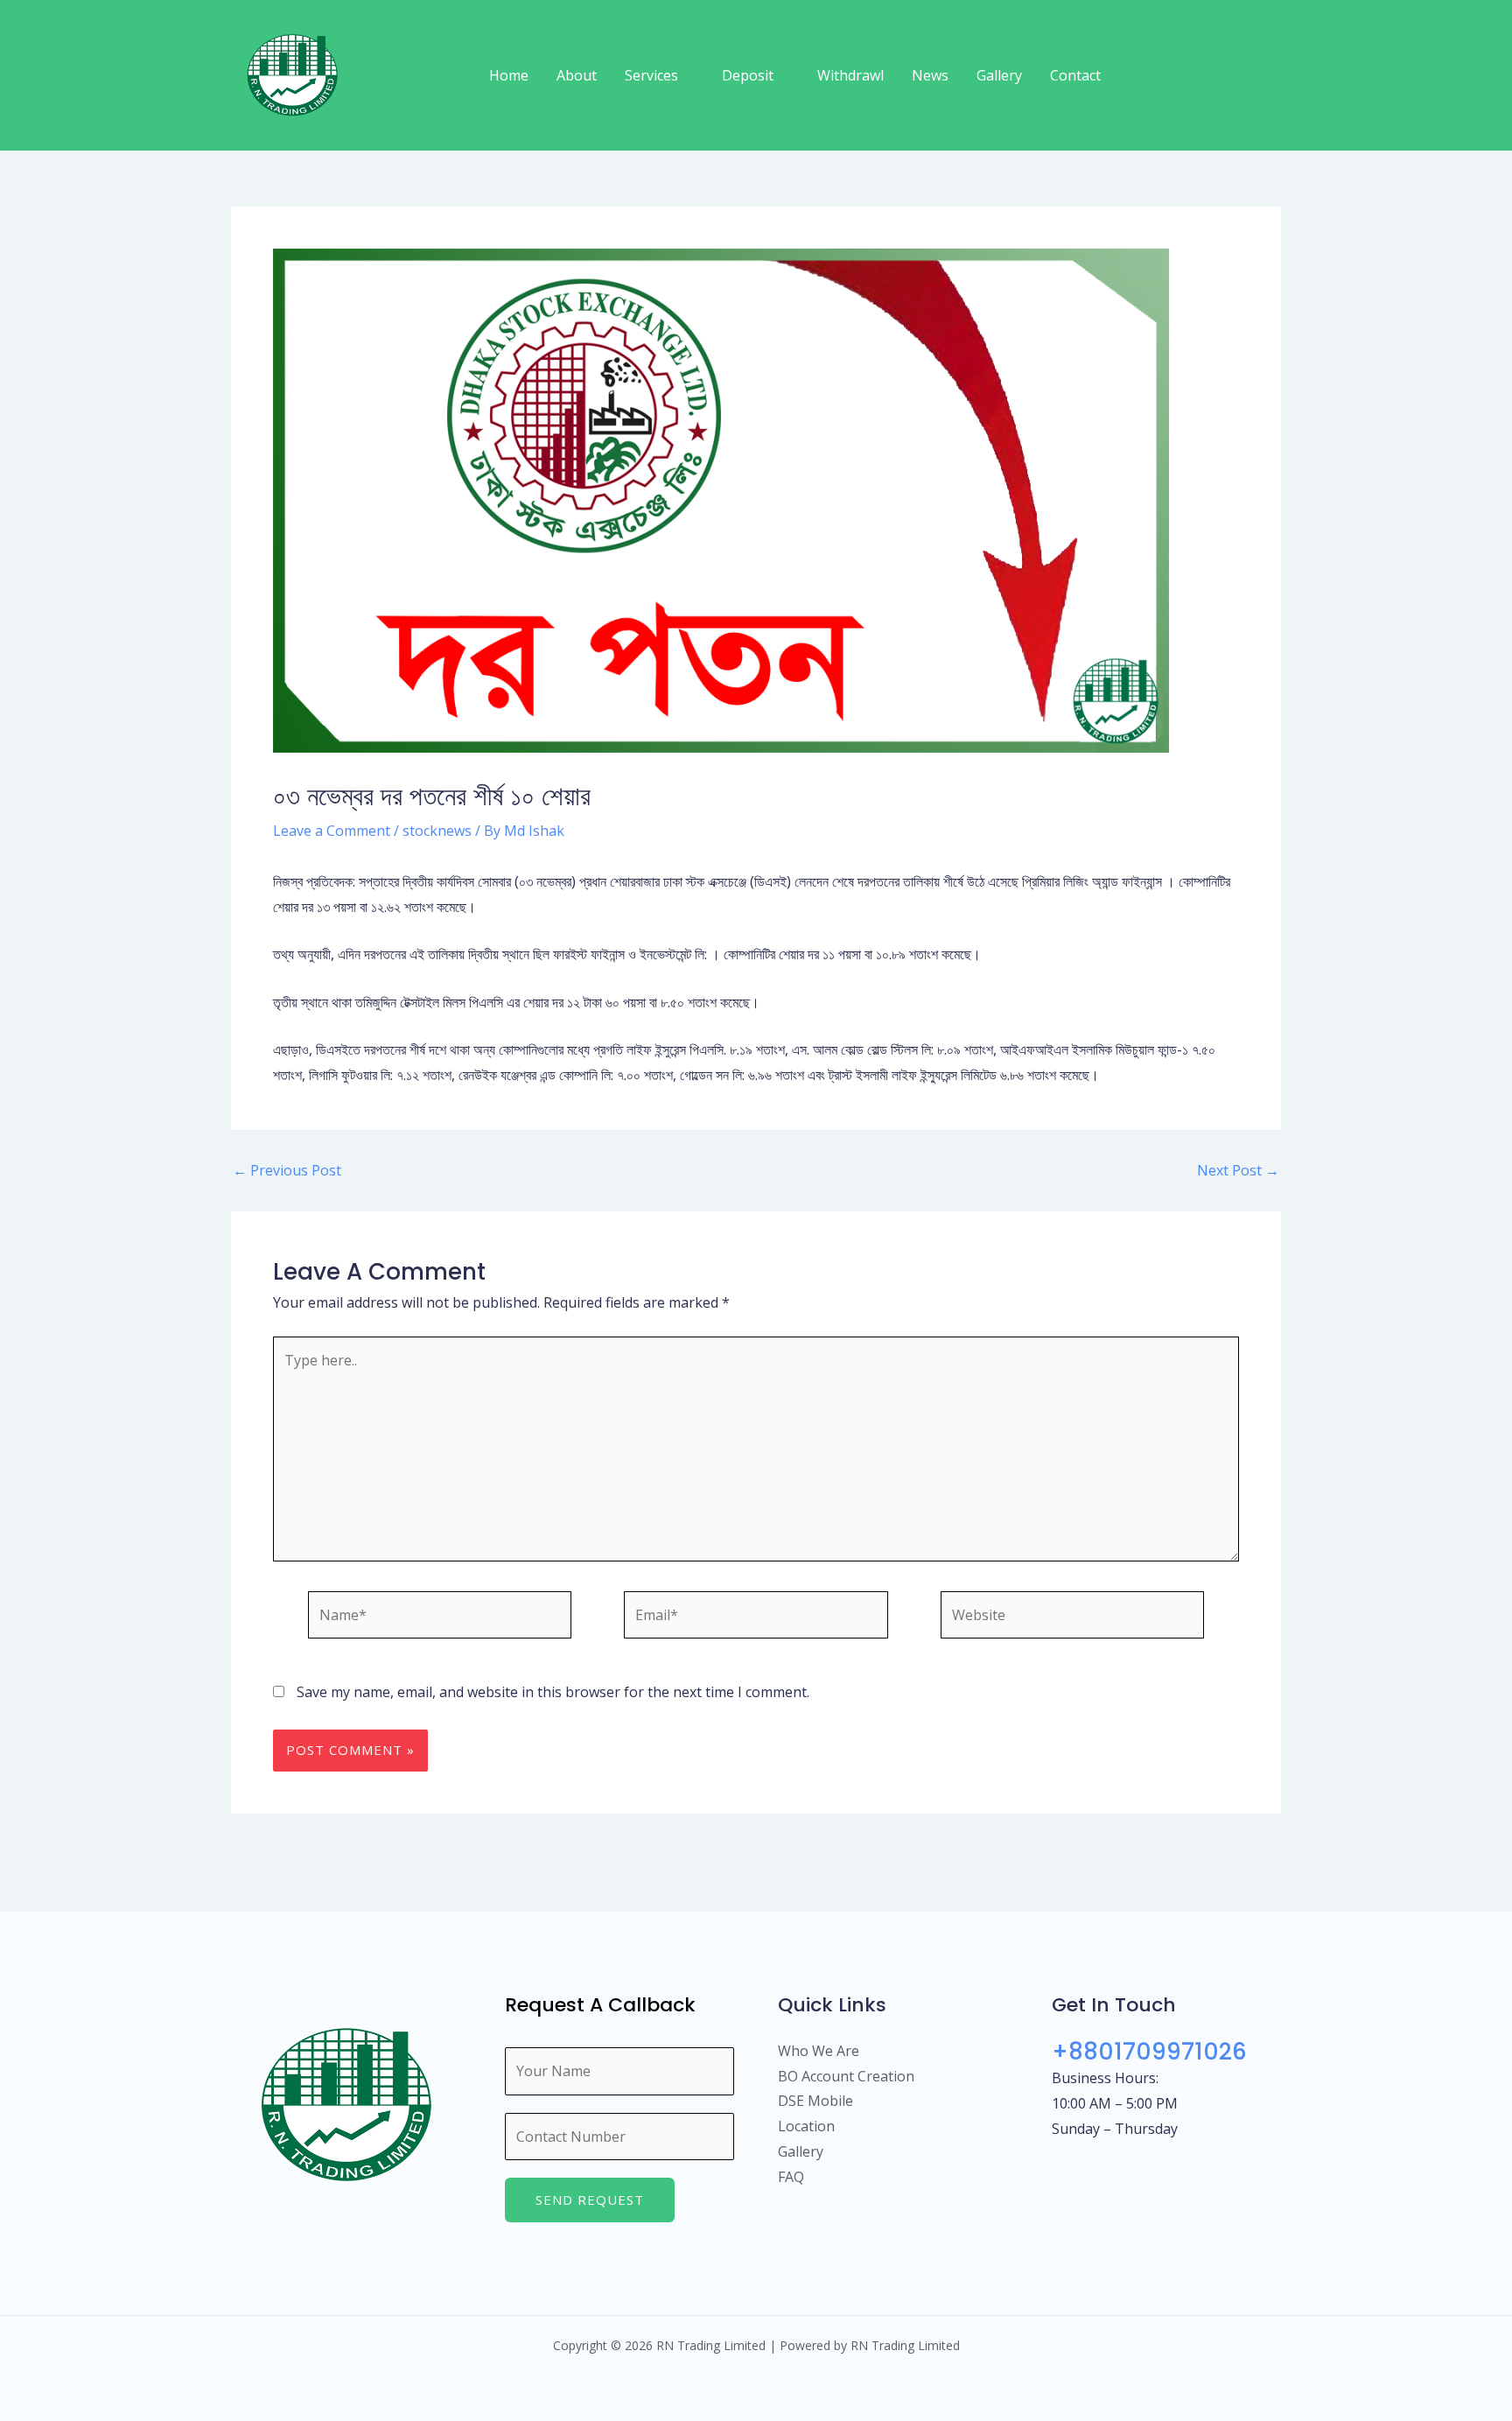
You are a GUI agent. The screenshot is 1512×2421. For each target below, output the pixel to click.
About (577, 75)
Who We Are (819, 2051)
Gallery (999, 75)
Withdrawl (850, 75)
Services (651, 75)
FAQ (791, 2177)
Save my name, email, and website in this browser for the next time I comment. (553, 1692)
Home (509, 75)
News (930, 75)
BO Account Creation (846, 2076)
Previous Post (287, 1170)
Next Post (1238, 1170)
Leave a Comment (332, 831)
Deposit (748, 75)
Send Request (590, 2200)
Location (806, 2126)
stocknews (437, 831)
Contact (1075, 75)
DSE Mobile (815, 2101)
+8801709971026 (1149, 2052)
